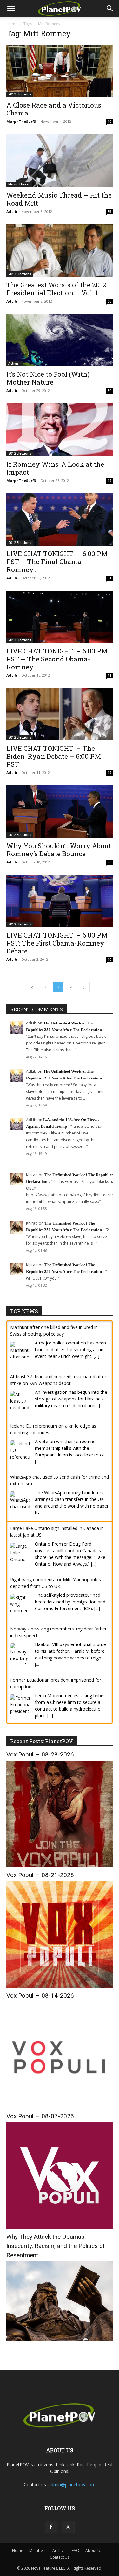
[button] (11, 9)
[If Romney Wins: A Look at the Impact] (60, 430)
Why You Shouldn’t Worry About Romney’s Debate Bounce (59, 850)
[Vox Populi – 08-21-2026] (60, 1986)
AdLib (12, 211)
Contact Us (60, 2557)
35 (109, 212)
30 (109, 391)
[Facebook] (51, 2527)
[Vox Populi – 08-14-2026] (60, 2107)
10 (109, 122)
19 (109, 960)
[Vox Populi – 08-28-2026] (60, 1865)
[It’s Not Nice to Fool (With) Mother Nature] (60, 340)
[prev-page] (32, 987)
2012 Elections (20, 94)
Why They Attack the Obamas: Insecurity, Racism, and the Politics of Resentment (56, 2246)
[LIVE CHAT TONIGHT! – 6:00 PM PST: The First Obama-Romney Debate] (60, 901)
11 (109, 675)
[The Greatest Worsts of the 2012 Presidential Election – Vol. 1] (60, 251)
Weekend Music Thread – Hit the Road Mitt (59, 199)
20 (109, 301)
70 (109, 862)
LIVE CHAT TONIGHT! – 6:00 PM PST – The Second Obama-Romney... (57, 659)
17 (109, 481)
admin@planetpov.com (72, 2485)
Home (12, 24)
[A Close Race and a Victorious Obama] (60, 71)
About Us (94, 2550)
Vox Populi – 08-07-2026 (40, 2116)
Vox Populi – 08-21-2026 (40, 1875)
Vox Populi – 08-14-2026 (40, 1996)
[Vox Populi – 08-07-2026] (60, 2227)
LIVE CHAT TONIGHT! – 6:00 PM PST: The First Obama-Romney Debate (57, 943)
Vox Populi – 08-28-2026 (40, 1754)
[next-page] (84, 987)
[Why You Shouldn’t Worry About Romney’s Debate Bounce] (60, 812)
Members (38, 2550)
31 (109, 578)
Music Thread (19, 184)
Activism (15, 363)
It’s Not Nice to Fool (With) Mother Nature (48, 378)
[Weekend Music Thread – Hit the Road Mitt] (60, 161)
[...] (96, 1356)
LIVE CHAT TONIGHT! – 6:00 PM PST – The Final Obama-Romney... (57, 562)
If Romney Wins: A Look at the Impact (55, 468)
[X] (68, 2527)
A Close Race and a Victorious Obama (54, 109)
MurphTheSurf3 (21, 121)
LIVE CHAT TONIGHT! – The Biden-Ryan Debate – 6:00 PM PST (54, 756)
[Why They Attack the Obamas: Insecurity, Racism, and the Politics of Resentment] (60, 2339)
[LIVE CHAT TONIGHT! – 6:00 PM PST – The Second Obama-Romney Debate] (60, 617)
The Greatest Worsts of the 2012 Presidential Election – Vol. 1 (56, 289)
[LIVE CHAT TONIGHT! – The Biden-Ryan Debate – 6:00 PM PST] (60, 714)
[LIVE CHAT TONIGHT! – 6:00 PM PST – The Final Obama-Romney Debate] (60, 520)
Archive (59, 2550)
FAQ (76, 2550)
